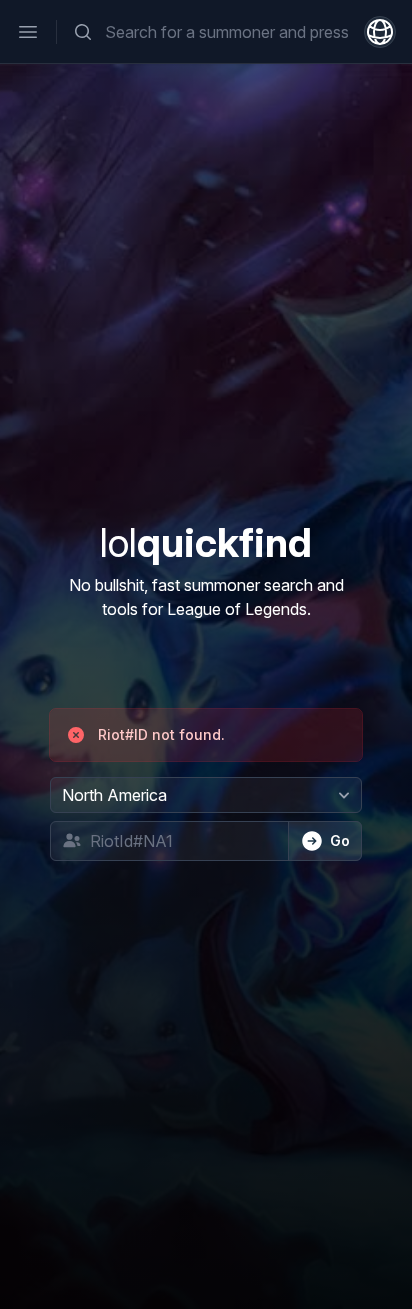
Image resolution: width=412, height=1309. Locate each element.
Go (340, 840)
